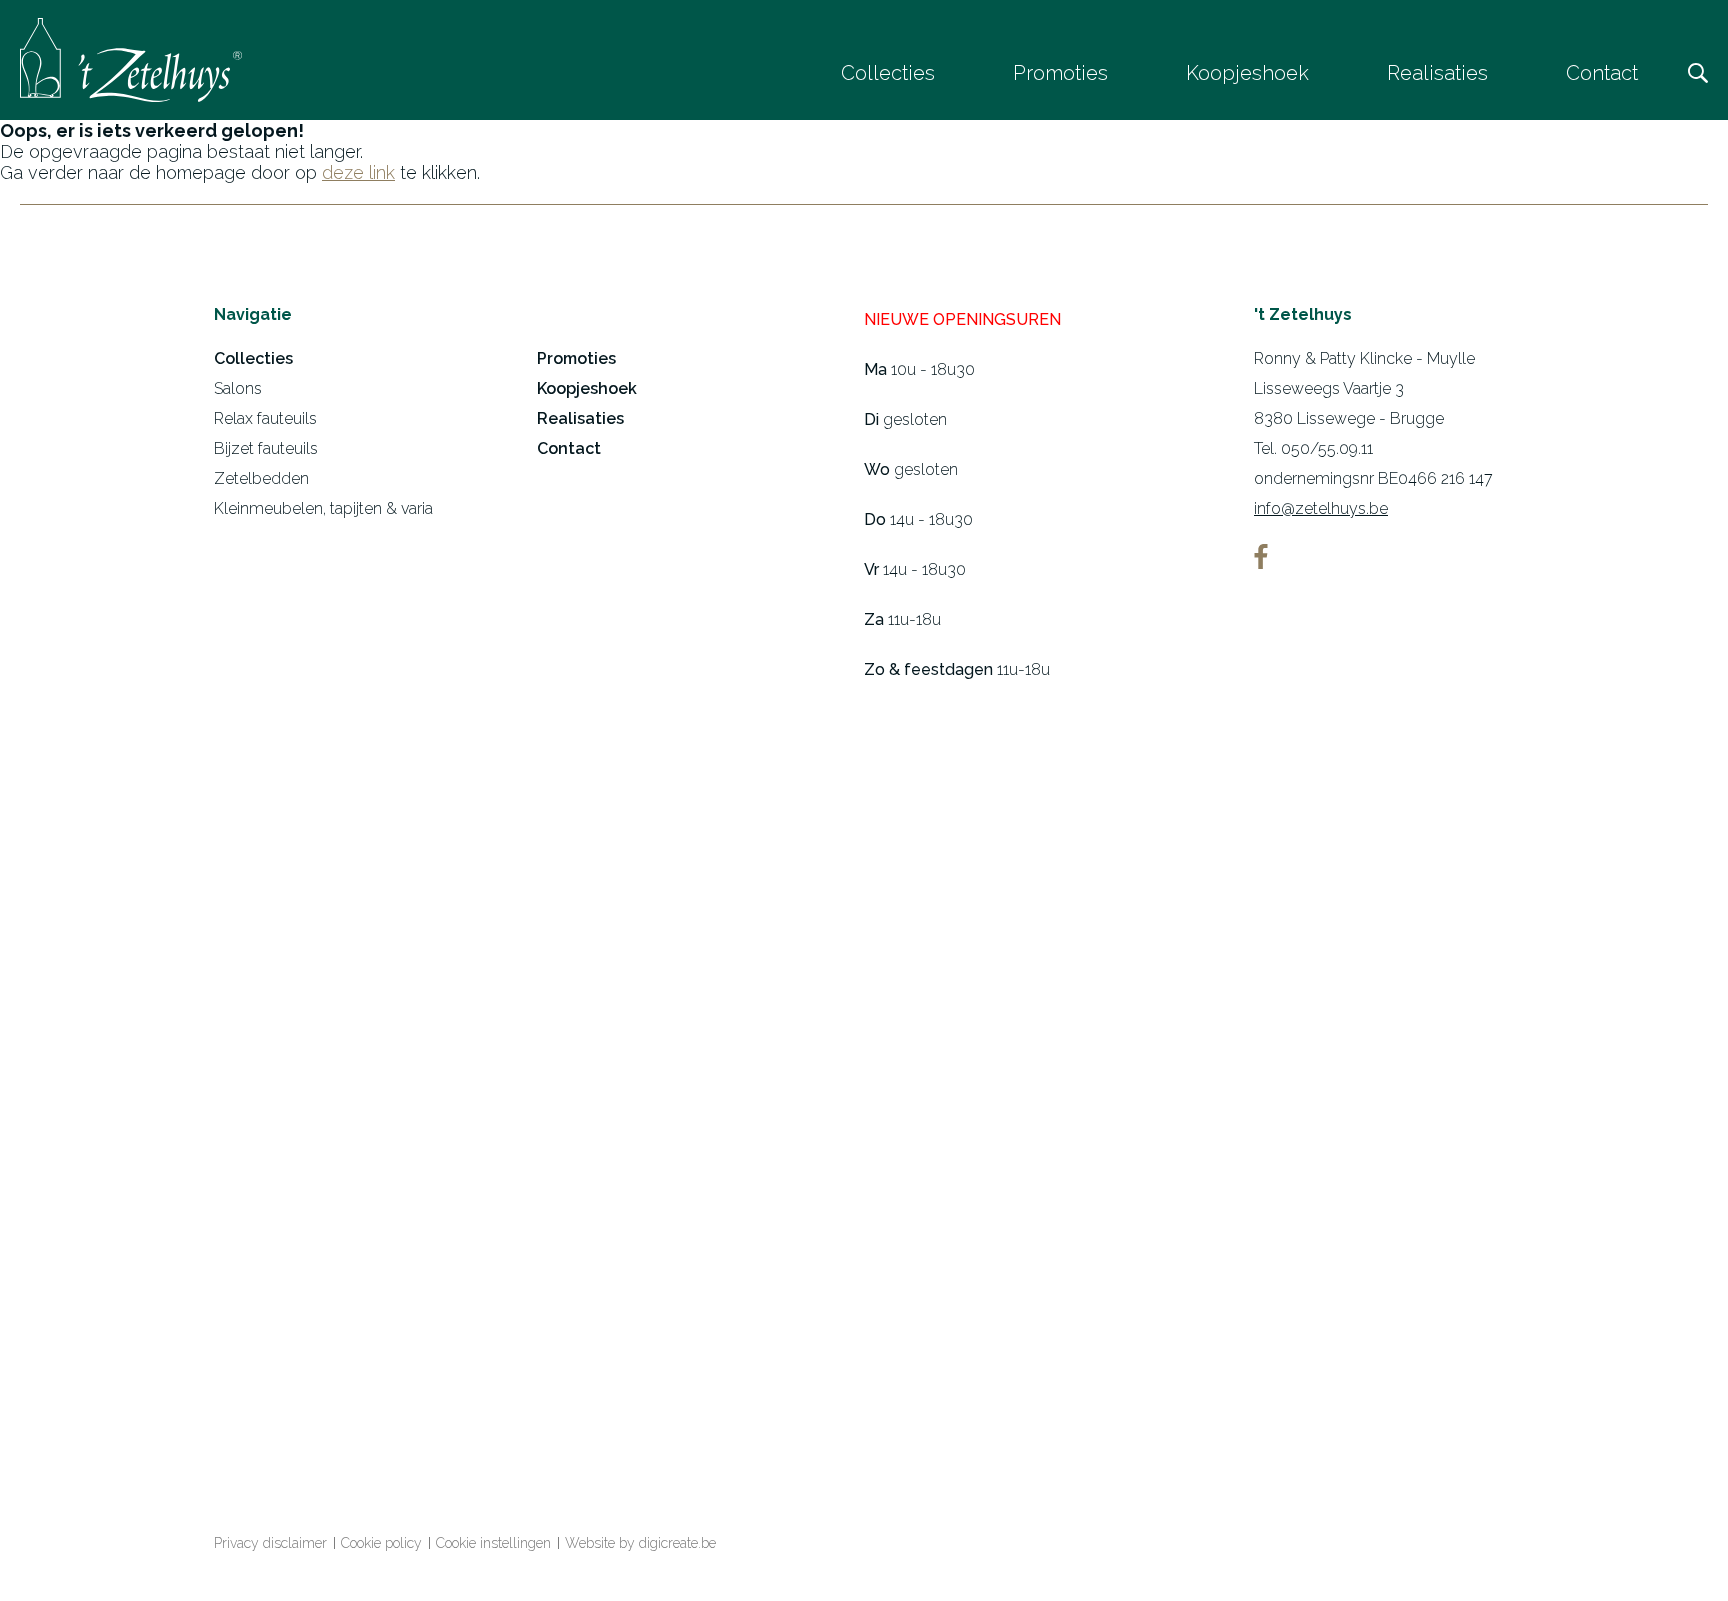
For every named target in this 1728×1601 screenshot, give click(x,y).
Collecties (888, 73)
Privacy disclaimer (270, 1543)
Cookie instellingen (493, 1543)
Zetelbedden (261, 478)
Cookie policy (381, 1543)
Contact (1602, 73)
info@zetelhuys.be (1321, 508)
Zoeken (1698, 73)
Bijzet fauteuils (266, 448)
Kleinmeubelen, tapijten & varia (323, 508)
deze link (358, 172)
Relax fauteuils (265, 418)
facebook (1261, 556)
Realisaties (1437, 73)
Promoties (1060, 73)
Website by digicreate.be (640, 1543)
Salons (238, 388)
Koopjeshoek (1247, 73)
